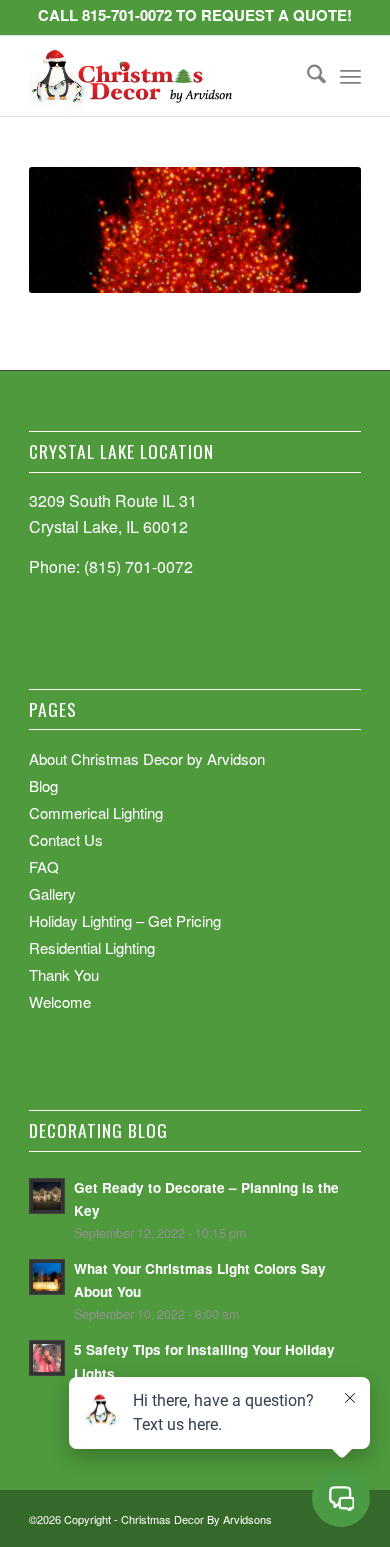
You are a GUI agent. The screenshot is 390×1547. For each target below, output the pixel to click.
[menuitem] (306, 76)
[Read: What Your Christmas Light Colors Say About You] (47, 1277)
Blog (43, 785)
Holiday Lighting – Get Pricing (125, 920)
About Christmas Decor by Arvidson (147, 758)
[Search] (306, 76)
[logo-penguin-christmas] (161, 76)
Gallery (52, 893)
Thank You (64, 974)
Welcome (60, 1001)
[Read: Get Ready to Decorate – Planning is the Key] (47, 1196)
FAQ (44, 866)
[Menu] (350, 76)
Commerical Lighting (96, 812)
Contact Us (66, 839)
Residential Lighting (92, 947)
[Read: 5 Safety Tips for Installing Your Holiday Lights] (47, 1358)
